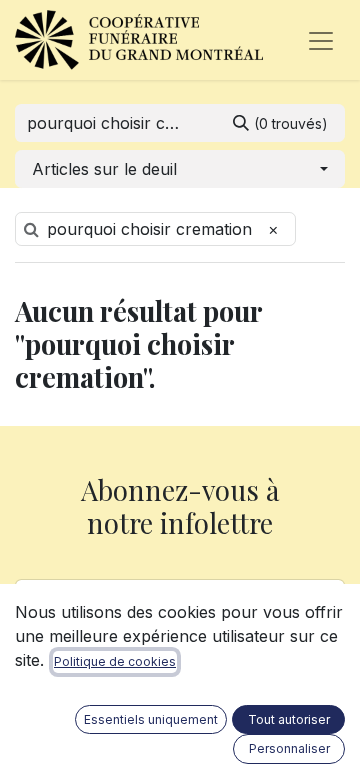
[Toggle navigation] (321, 40)
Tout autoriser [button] (289, 719)
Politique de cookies (115, 661)
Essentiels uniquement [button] (151, 719)
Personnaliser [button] (289, 748)
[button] (180, 169)
